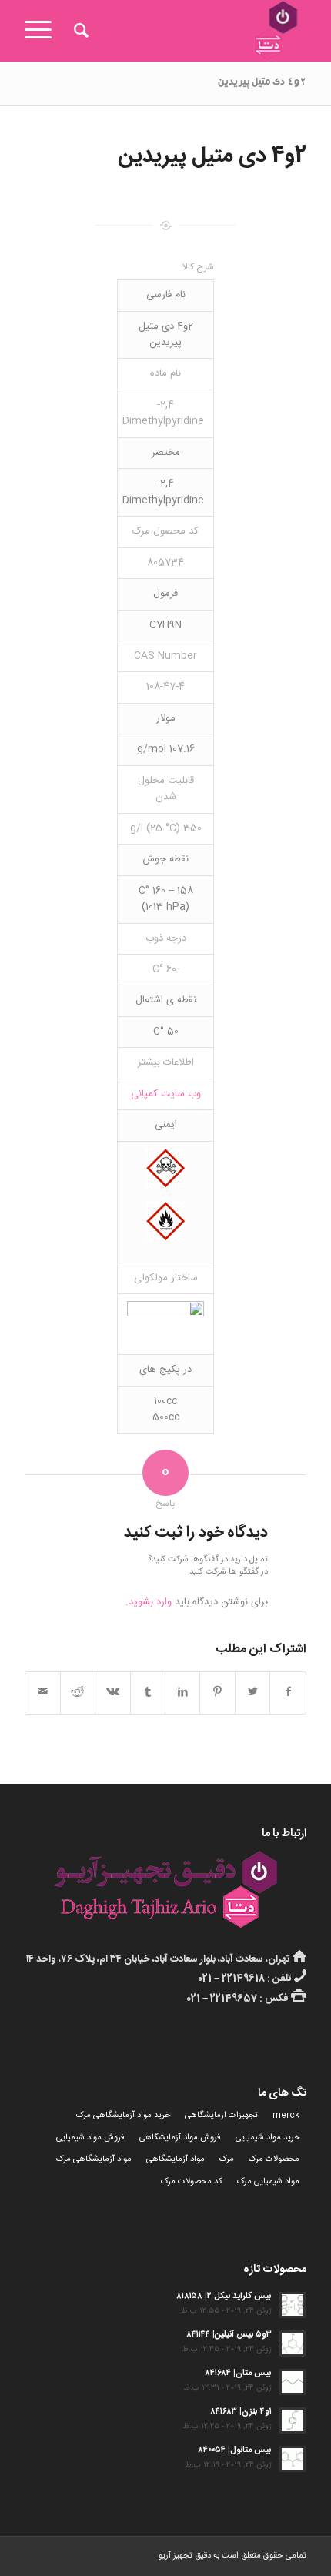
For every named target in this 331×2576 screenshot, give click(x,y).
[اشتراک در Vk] (112, 1693)
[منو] (43, 31)
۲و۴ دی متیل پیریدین (262, 83)
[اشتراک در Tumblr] (148, 1693)
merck (286, 2116)
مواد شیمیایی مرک (268, 2182)
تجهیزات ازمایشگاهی (221, 2116)
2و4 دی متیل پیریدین (212, 156)
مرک (227, 2159)
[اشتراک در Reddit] (78, 1693)
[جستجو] (79, 31)
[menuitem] (79, 31)
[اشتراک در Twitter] (252, 1693)
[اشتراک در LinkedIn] (182, 1693)
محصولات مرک (274, 2159)
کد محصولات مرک (192, 2182)
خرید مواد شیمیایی (267, 2138)
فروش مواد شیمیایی (90, 2138)
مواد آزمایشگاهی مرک (94, 2159)
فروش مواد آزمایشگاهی (180, 2138)
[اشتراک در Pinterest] (217, 1693)
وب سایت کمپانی (166, 1094)
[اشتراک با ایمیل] (42, 1693)
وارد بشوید (150, 1602)
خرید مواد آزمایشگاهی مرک (123, 2116)
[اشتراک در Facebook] (288, 1693)
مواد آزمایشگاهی (176, 2159)
